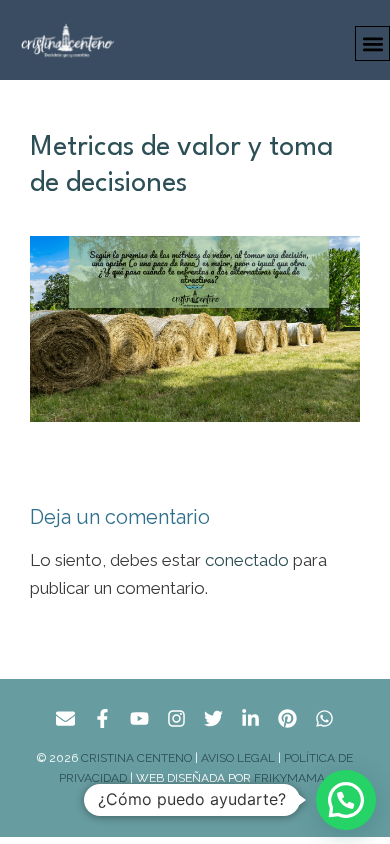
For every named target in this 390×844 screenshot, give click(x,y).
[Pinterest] (287, 718)
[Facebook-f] (102, 718)
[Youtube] (139, 718)
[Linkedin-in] (250, 718)
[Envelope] (65, 718)
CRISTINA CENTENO (136, 758)
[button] (372, 43)
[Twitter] (213, 718)
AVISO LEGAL (238, 758)
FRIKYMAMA (292, 778)
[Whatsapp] (324, 718)
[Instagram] (176, 718)
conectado (247, 560)
